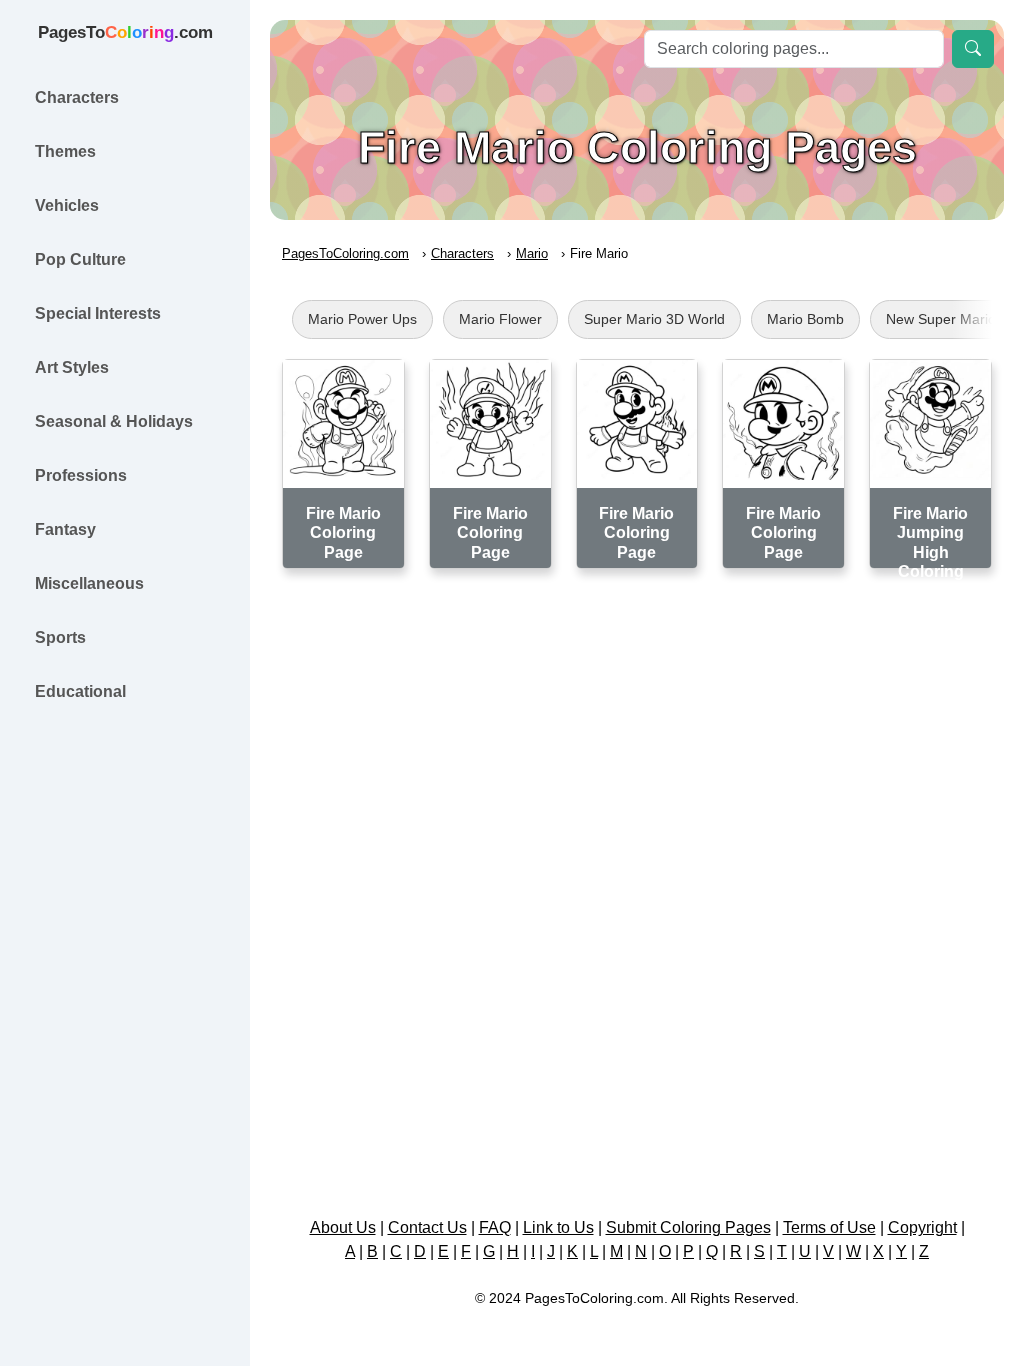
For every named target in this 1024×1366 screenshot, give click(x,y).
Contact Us (427, 1227)
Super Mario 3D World (654, 319)
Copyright (922, 1227)
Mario (532, 253)
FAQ (495, 1227)
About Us (343, 1227)
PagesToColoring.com (345, 253)
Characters (462, 253)
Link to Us (558, 1227)
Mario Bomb (805, 319)
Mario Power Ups (362, 319)
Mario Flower (500, 319)
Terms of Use (829, 1227)
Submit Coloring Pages (688, 1227)
